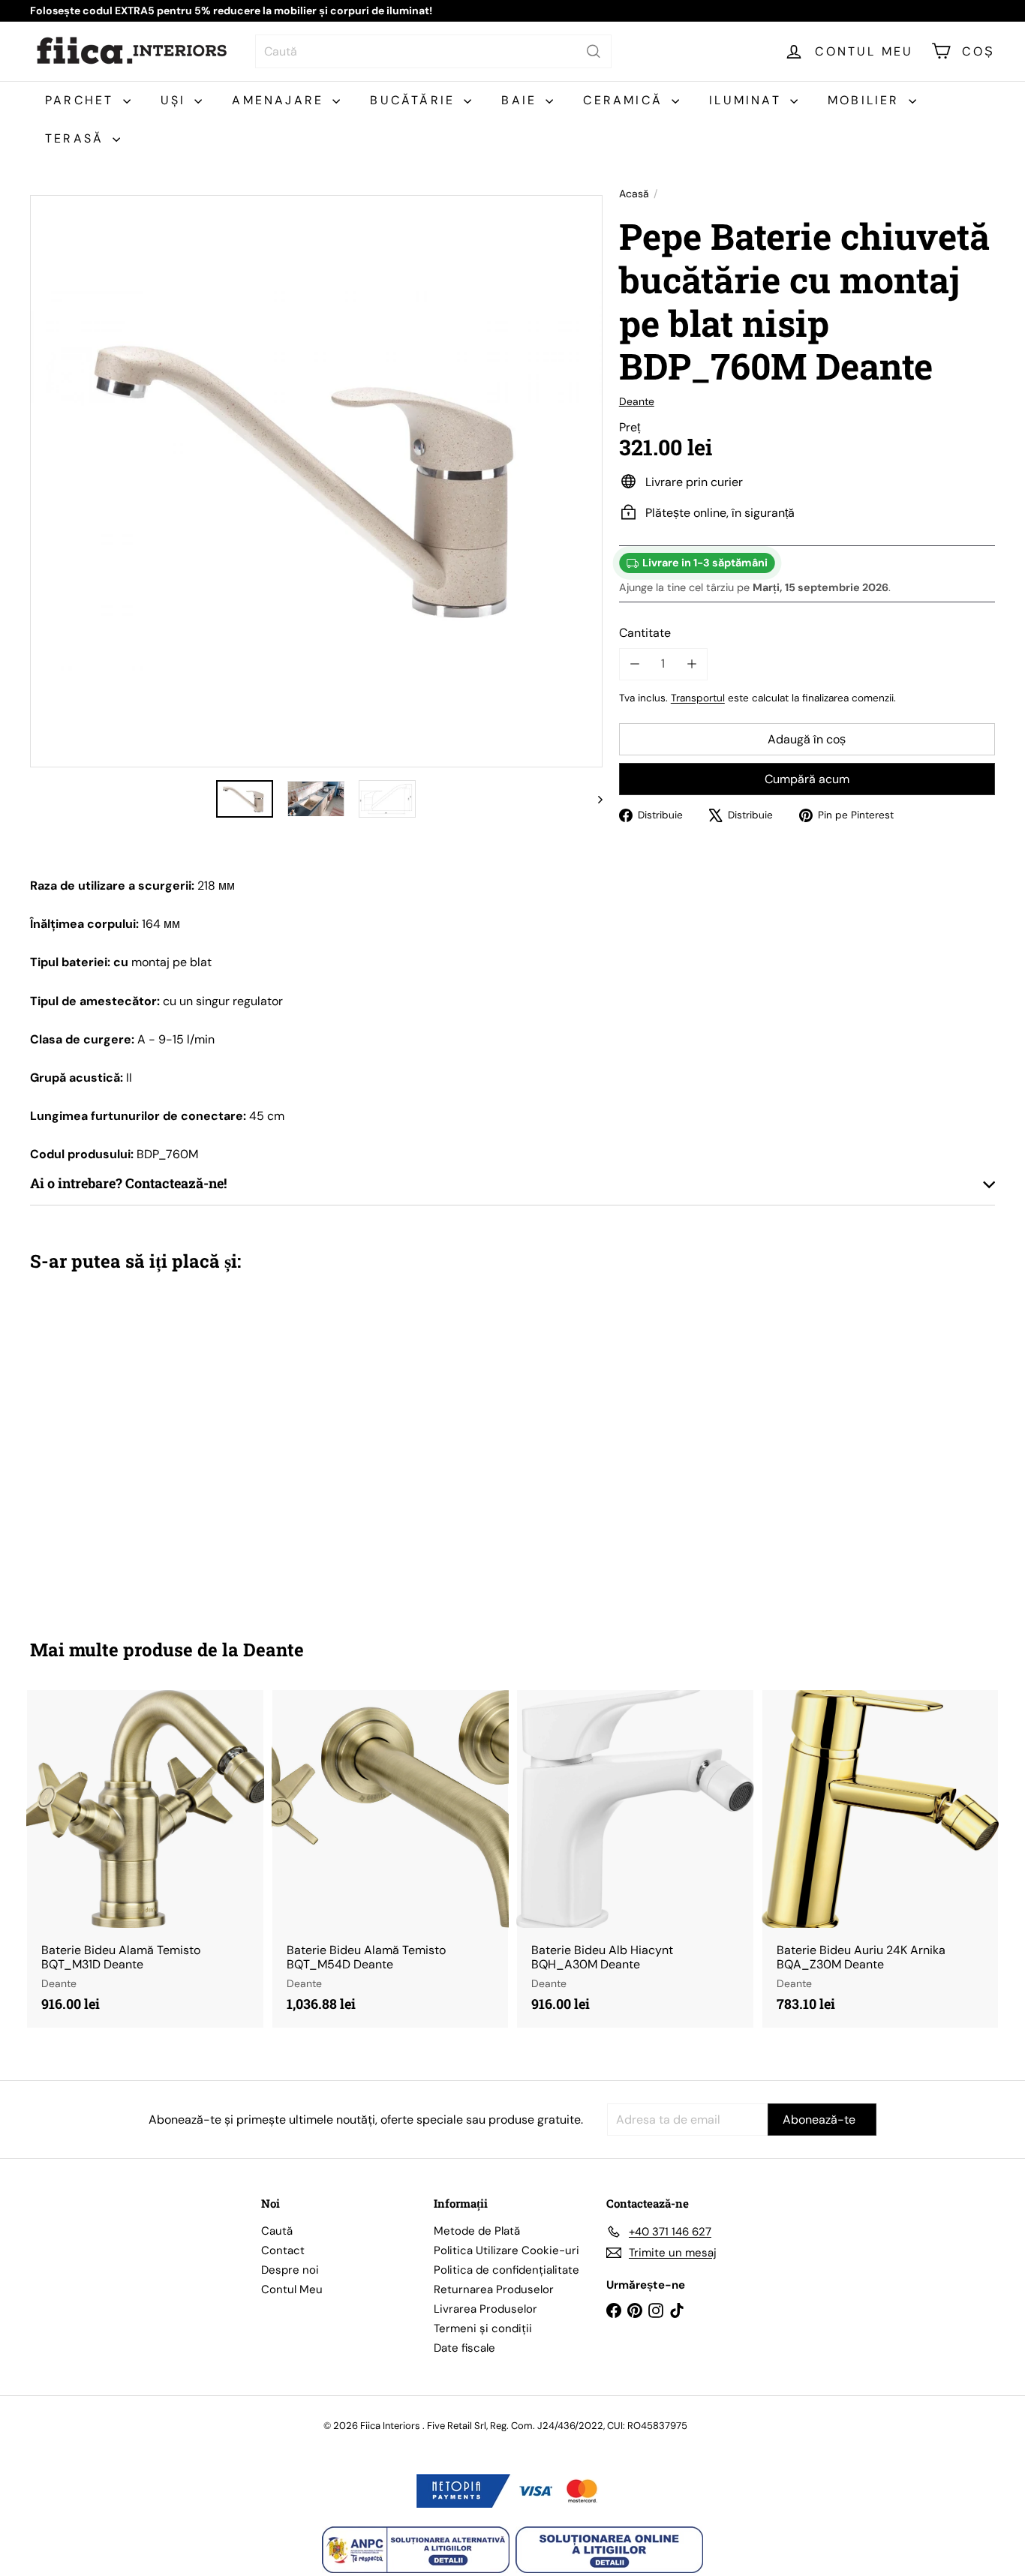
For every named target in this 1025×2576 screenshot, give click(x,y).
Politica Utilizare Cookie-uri (506, 2250)
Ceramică (625, 100)
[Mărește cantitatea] (691, 664)
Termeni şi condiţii (483, 2328)
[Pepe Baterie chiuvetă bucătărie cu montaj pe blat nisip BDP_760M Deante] (104, 1444)
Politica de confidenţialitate (506, 2270)
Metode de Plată (477, 2231)
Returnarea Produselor (494, 2289)
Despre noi (290, 2270)
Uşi (176, 100)
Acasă (634, 194)
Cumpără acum (807, 779)
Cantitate (645, 633)
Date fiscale (464, 2348)
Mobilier (866, 100)
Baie (522, 100)
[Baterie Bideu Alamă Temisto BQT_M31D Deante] (145, 1858)
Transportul (698, 697)
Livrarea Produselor (485, 2309)
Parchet (82, 100)
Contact (283, 2250)
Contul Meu (292, 2289)
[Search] (594, 51)
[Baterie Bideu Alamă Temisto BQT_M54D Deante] (391, 1858)
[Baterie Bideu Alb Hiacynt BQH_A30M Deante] (635, 1858)
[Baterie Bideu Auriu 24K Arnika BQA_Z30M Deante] (881, 1858)
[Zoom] (316, 481)
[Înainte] (593, 799)
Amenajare (280, 100)
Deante (274, 1650)
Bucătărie (415, 100)
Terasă (77, 138)
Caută (277, 2231)
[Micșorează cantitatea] (635, 664)
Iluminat (748, 100)
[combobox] (433, 51)
